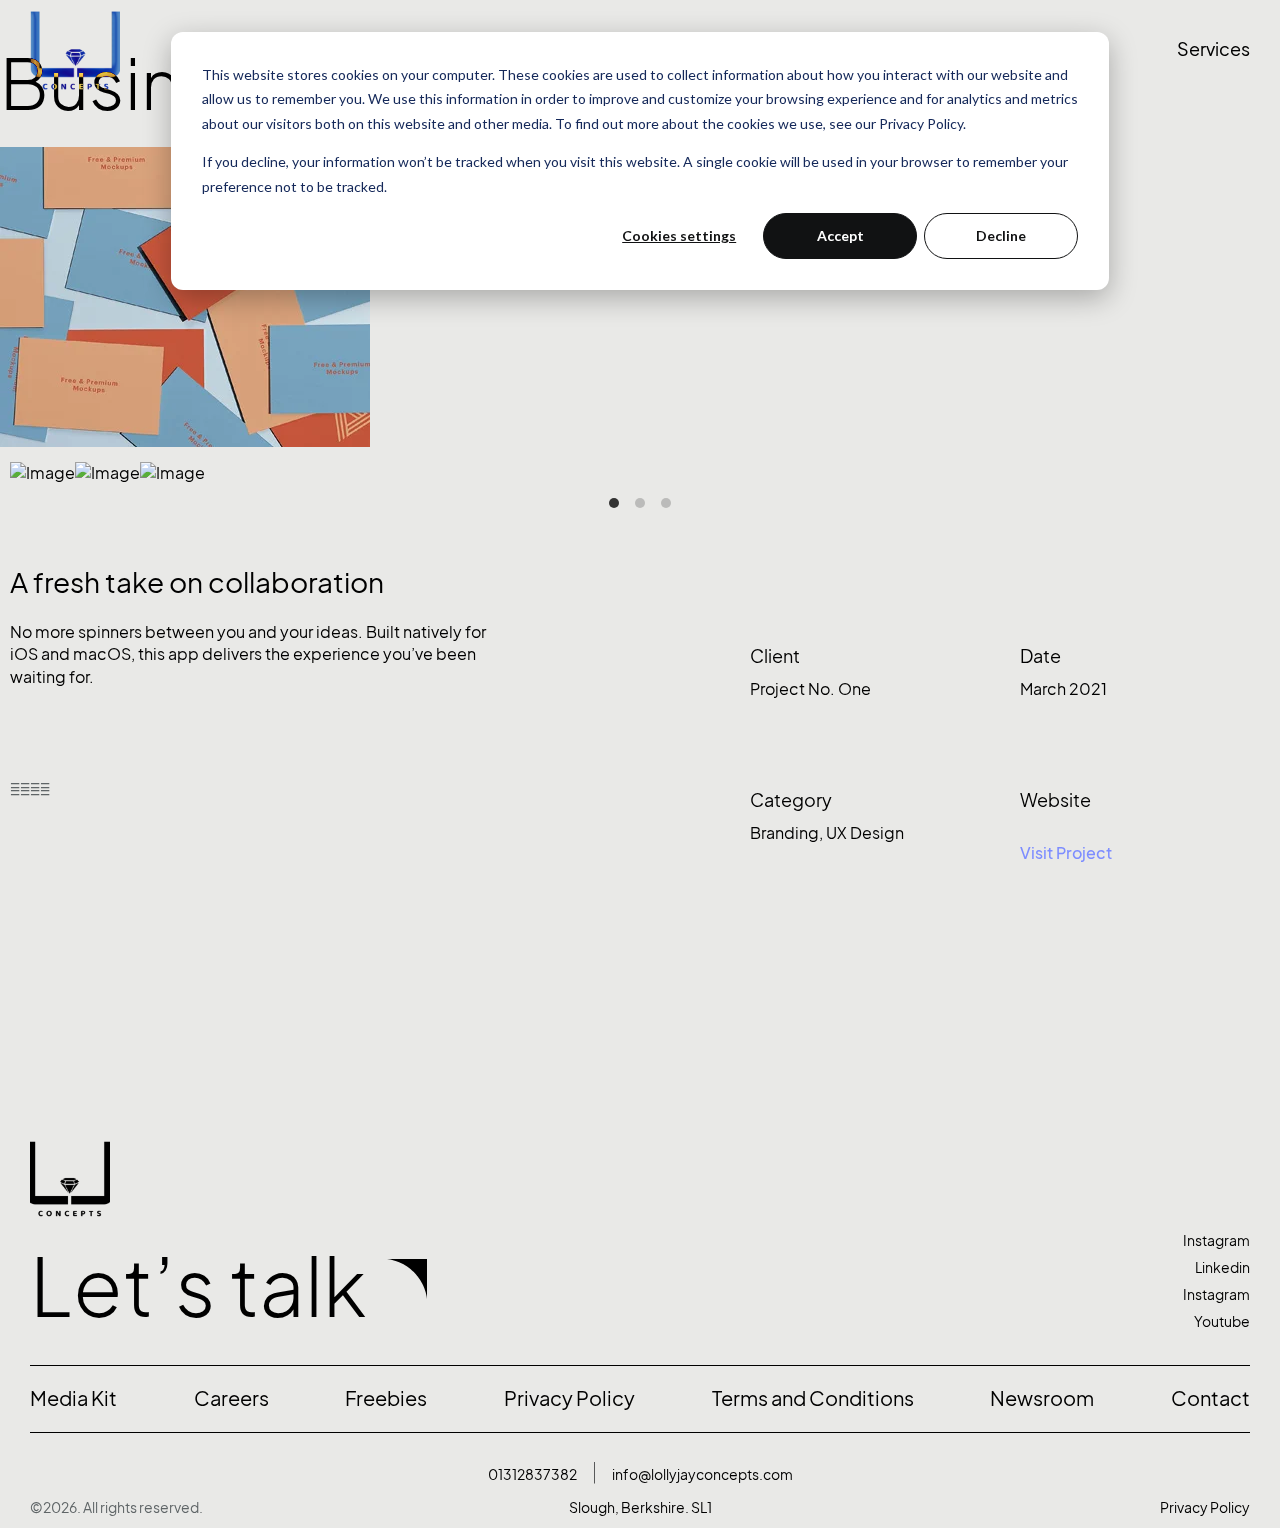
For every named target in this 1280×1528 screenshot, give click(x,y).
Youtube (1222, 1321)
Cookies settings (679, 235)
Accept (840, 235)
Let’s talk (198, 1287)
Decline (1001, 235)
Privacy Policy (1205, 1507)
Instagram (1216, 1240)
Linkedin (1222, 1267)
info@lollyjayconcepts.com (702, 1474)
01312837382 (532, 1474)
